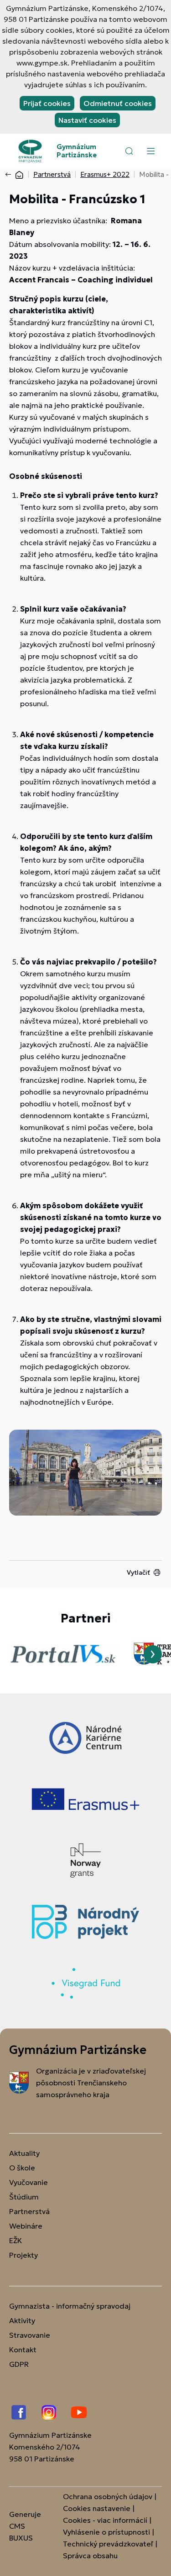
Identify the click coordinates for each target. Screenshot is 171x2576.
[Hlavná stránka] (19, 174)
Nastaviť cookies (87, 120)
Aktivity (22, 2320)
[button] (129, 151)
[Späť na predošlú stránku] (10, 175)
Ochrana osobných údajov (108, 2496)
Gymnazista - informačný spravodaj (70, 2306)
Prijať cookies (47, 103)
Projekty (23, 2255)
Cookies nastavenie (97, 2508)
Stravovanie (30, 2335)
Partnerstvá (52, 174)
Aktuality (24, 2153)
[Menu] (150, 151)
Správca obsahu (90, 2556)
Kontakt (23, 2350)
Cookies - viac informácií (105, 2520)
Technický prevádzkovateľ (108, 2544)
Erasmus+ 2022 (105, 174)
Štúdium (24, 2197)
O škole (22, 2168)
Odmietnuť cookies (118, 103)
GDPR (19, 2364)
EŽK (16, 2240)
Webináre (26, 2226)
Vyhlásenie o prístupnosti (106, 2532)
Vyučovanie (28, 2182)
